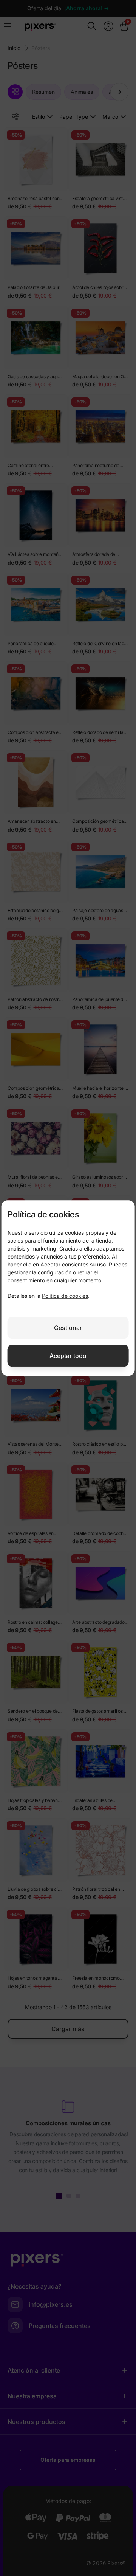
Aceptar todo (68, 1356)
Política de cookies (65, 1296)
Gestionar (68, 1328)
